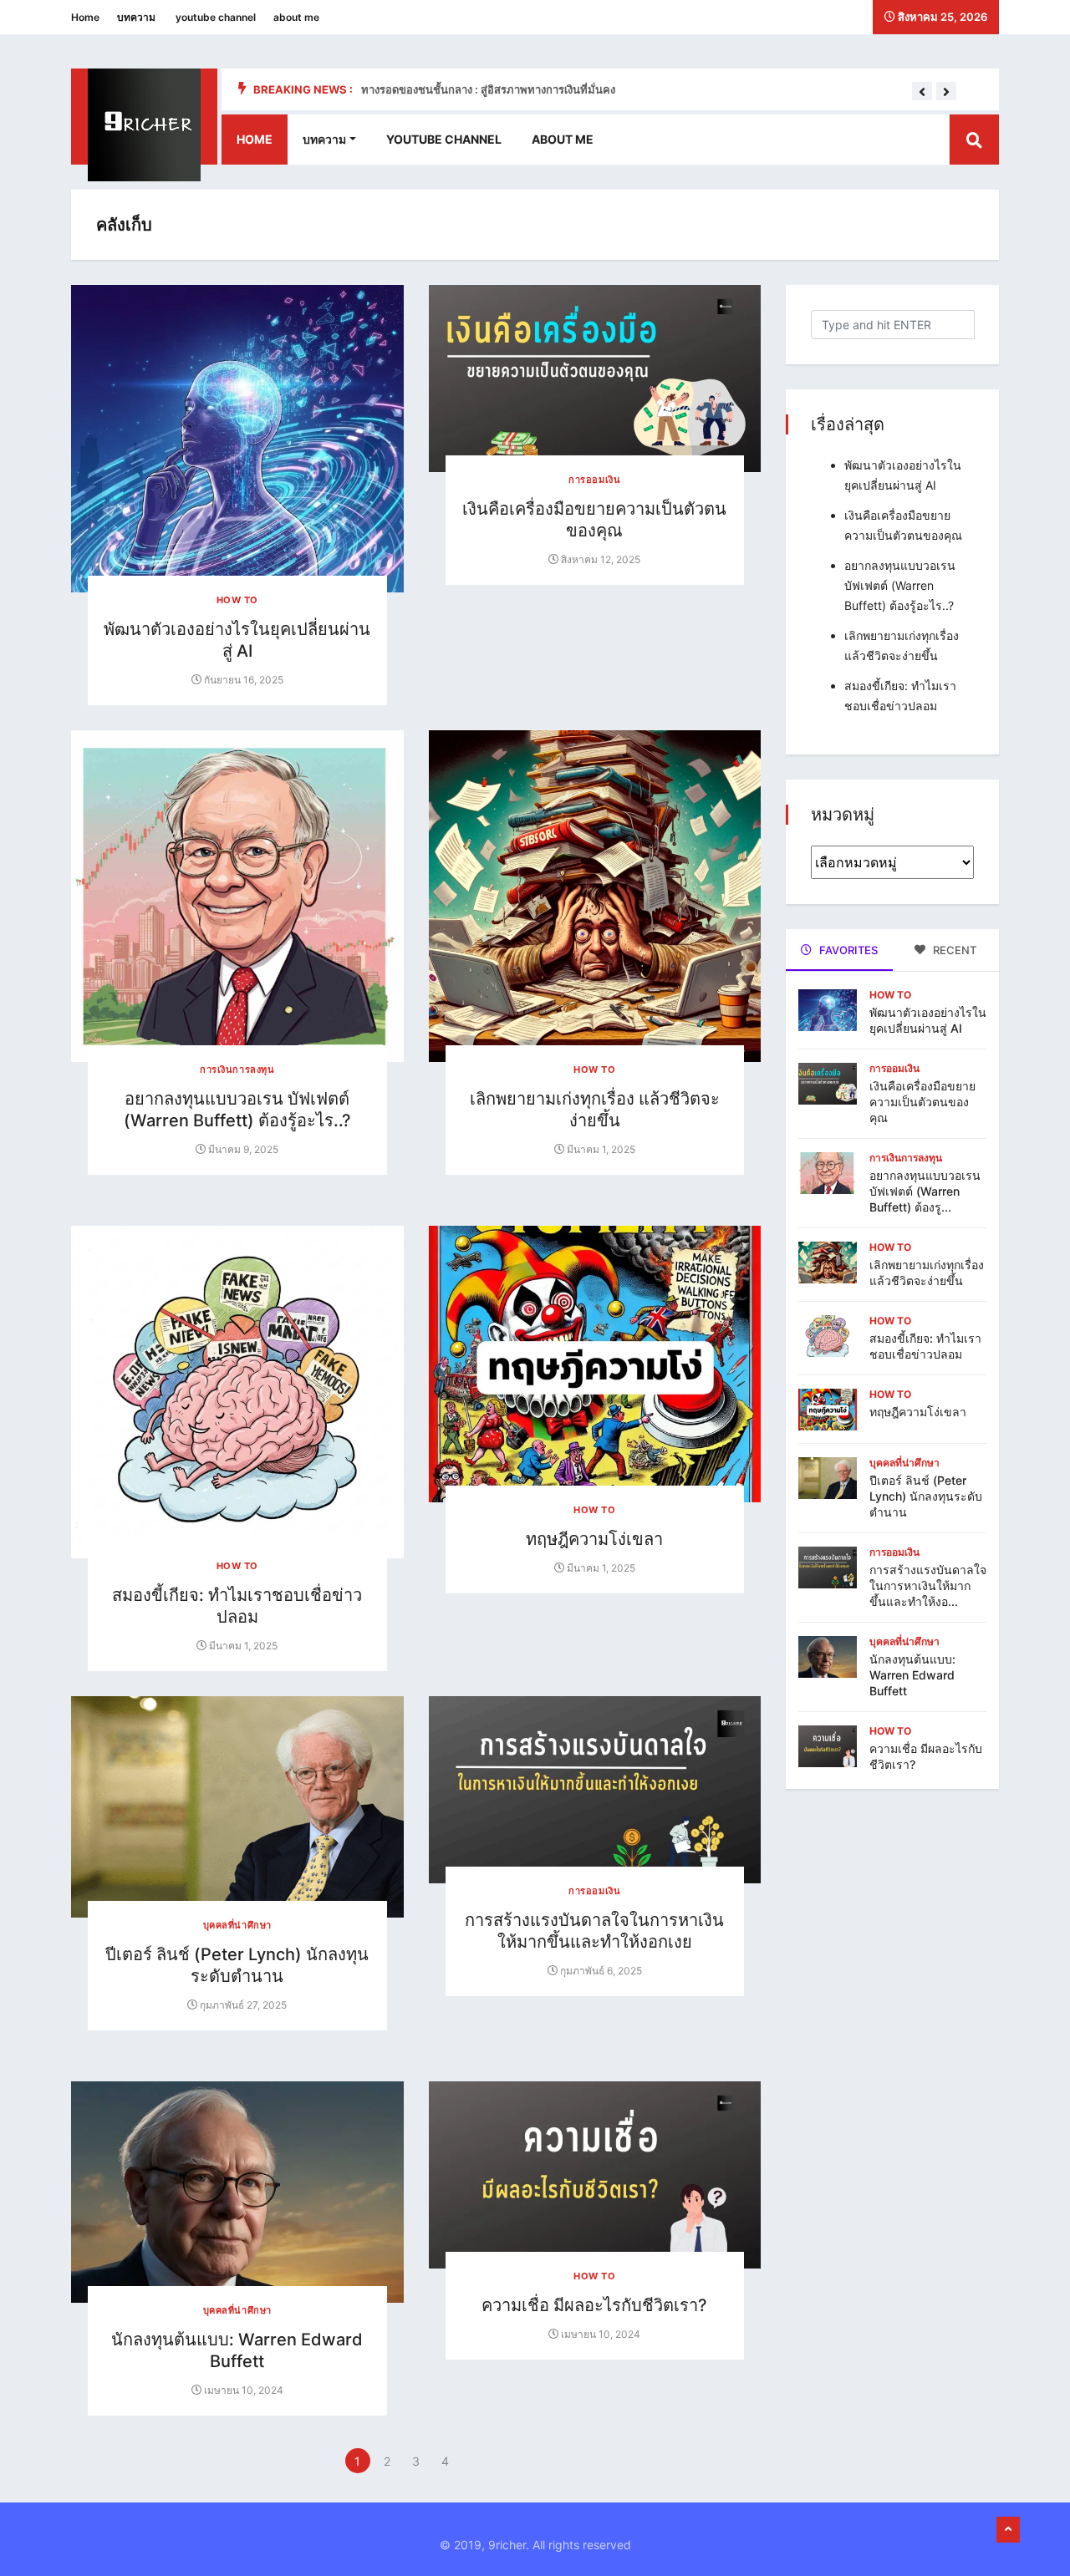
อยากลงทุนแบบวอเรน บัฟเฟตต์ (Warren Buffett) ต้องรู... (925, 1191)
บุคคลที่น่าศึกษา (237, 1925)
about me (296, 17)
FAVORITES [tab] (847, 950)
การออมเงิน (594, 480)
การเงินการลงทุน (237, 1070)
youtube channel (216, 17)
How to (237, 600)
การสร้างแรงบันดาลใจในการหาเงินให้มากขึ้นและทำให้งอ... (928, 1585)
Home (85, 17)
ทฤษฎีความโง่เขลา (594, 1539)
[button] (922, 92)
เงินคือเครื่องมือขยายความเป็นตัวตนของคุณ (922, 1102)
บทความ (136, 17)
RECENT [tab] (953, 950)
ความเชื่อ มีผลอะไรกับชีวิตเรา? (594, 2305)
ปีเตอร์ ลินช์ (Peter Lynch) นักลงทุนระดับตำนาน (926, 1496)
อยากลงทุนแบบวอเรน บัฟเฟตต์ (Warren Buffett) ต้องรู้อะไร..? (900, 585)
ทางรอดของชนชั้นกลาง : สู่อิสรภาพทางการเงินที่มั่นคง (488, 89)
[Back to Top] (1008, 2530)
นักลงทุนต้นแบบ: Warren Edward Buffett (912, 1675)
